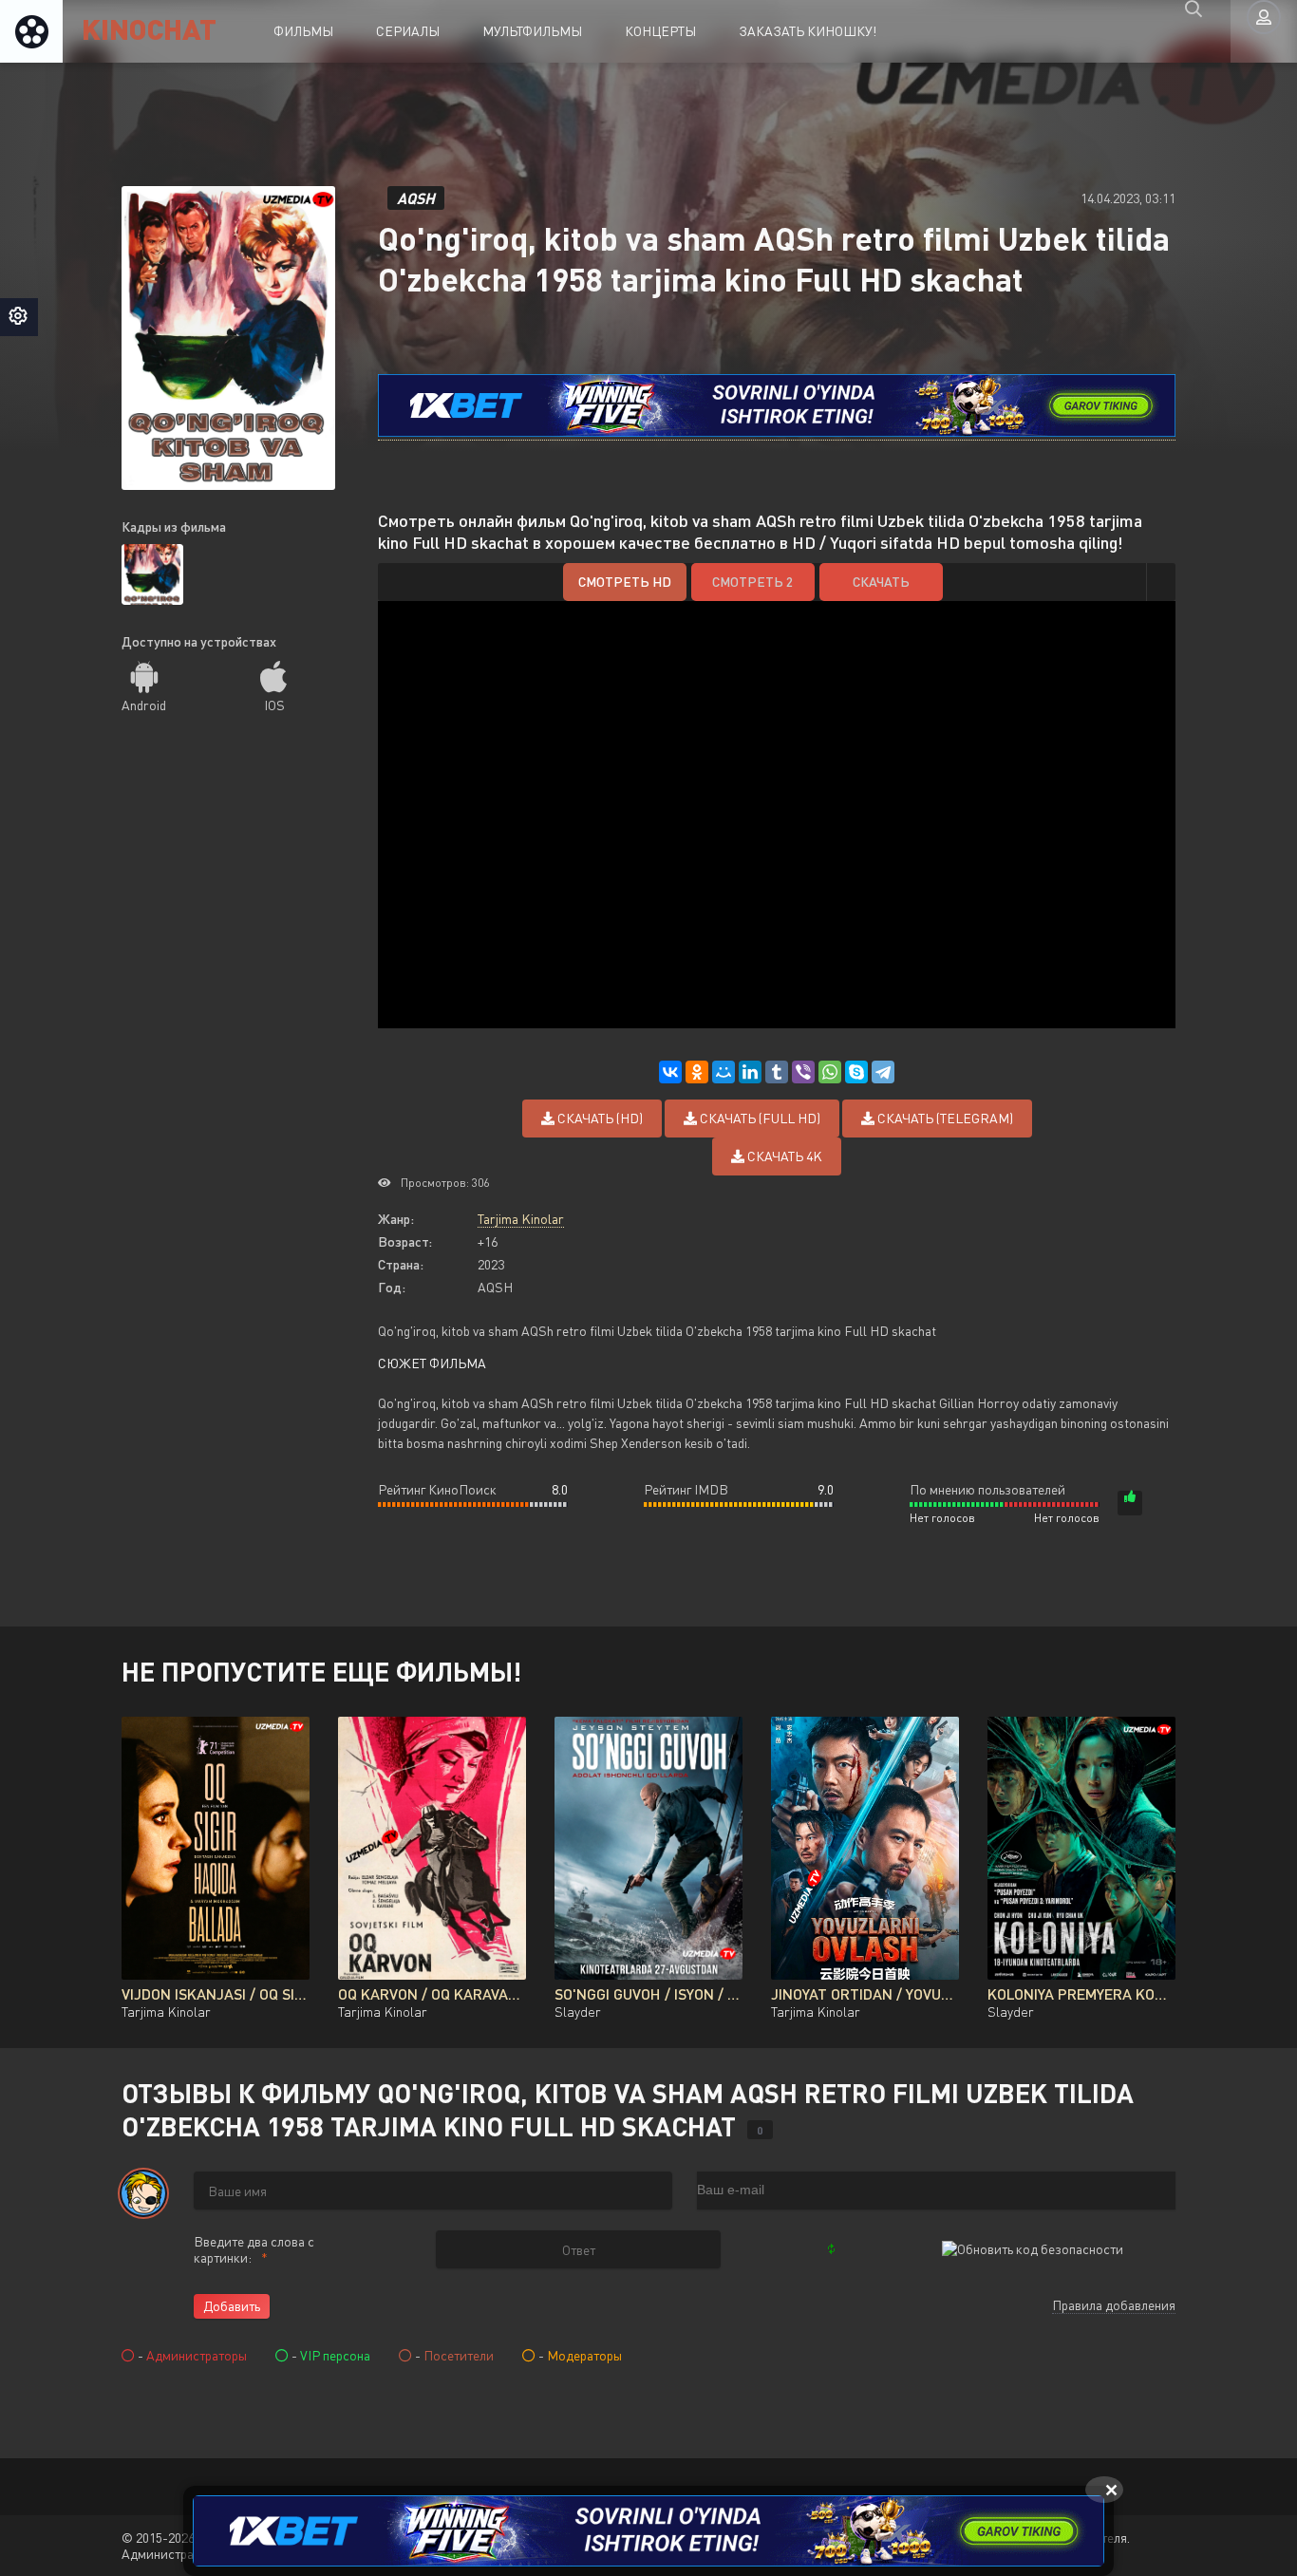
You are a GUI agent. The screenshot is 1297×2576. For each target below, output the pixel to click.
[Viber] (803, 1072)
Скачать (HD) (599, 1118)
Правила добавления (1114, 2305)
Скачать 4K (783, 1156)
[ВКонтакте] (670, 1072)
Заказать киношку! (808, 31)
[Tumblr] (777, 1072)
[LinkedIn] (750, 1072)
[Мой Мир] (724, 1072)
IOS (274, 705)
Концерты (660, 31)
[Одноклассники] (697, 1072)
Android (144, 705)
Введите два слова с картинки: (254, 2249)
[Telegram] (883, 1072)
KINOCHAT (149, 28)
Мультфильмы (532, 31)
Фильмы (303, 31)
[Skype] (856, 1072)
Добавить (232, 2306)
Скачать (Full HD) (759, 1118)
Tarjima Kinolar (521, 1219)
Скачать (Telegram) (944, 1118)
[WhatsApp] (830, 1072)
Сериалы (408, 31)
